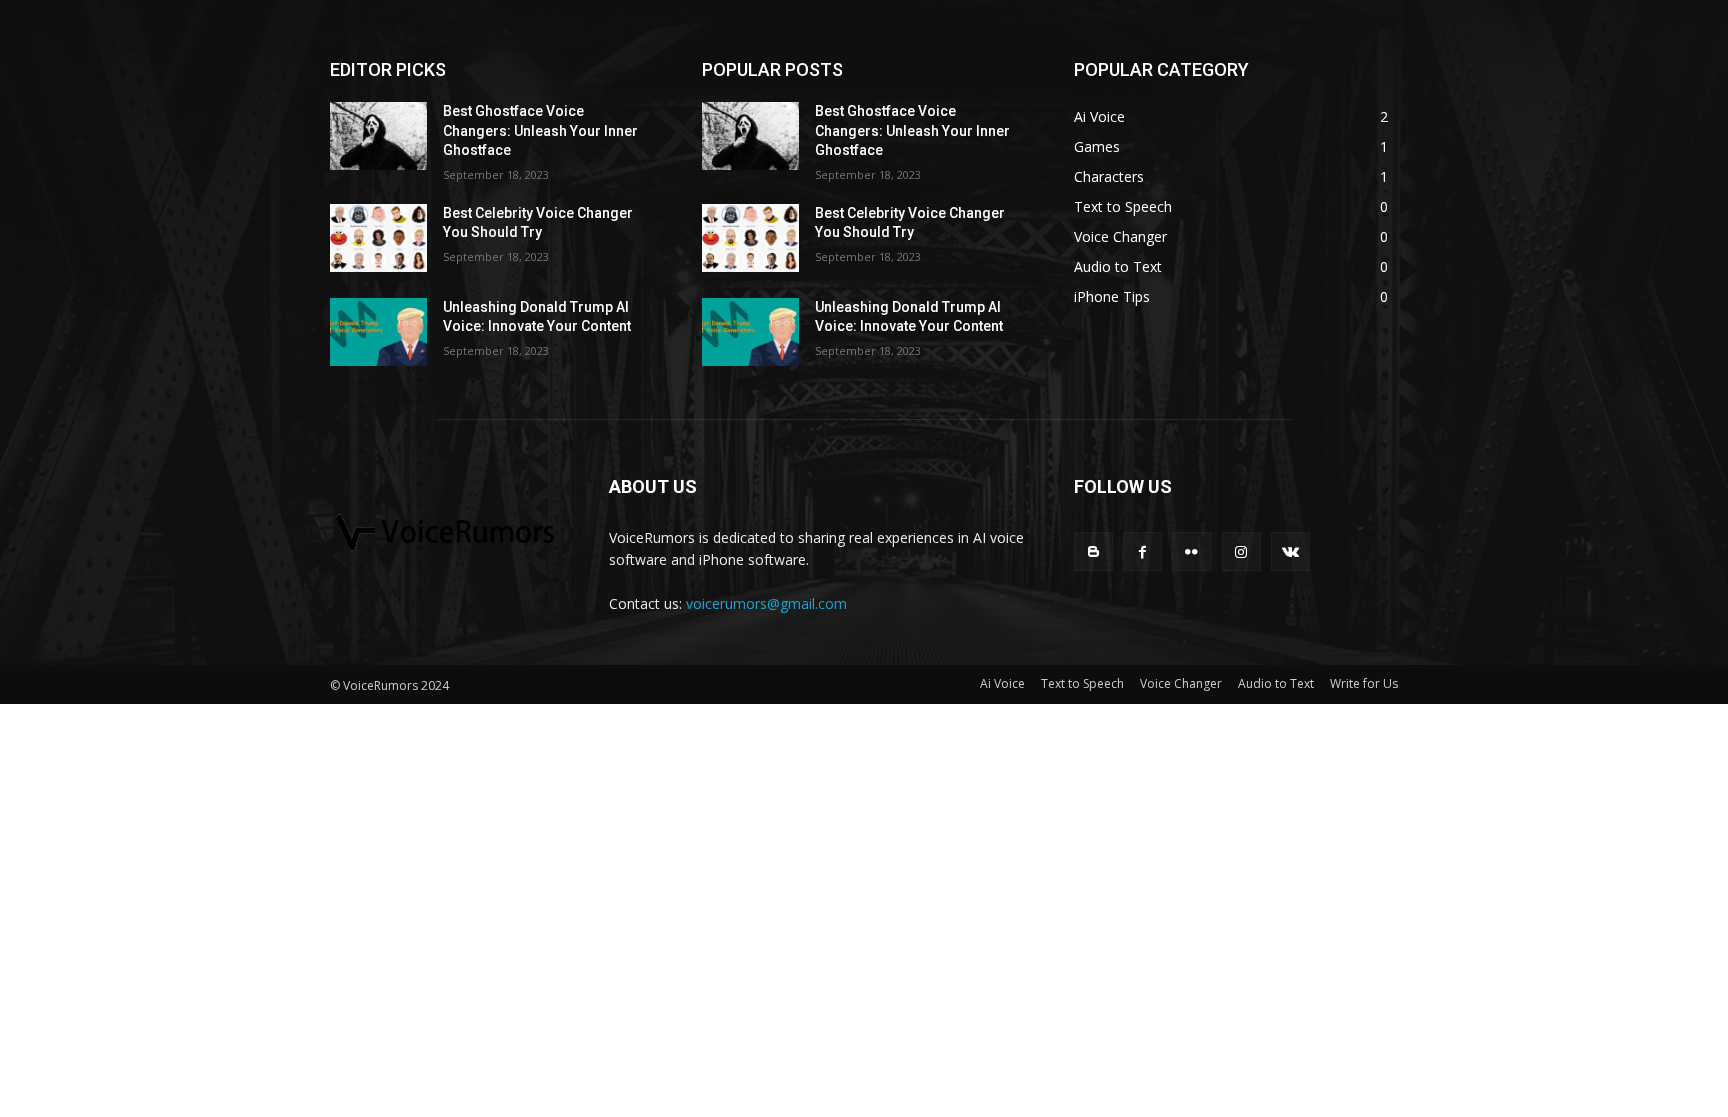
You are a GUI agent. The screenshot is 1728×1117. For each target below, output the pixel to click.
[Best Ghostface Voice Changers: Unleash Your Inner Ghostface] (378, 136)
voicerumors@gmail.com (766, 603)
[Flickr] (1191, 551)
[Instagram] (1241, 551)
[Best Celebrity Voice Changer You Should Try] (378, 238)
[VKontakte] (1290, 551)
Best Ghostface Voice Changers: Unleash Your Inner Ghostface (540, 130)
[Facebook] (1142, 551)
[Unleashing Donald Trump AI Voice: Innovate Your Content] (378, 332)
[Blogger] (1093, 551)
